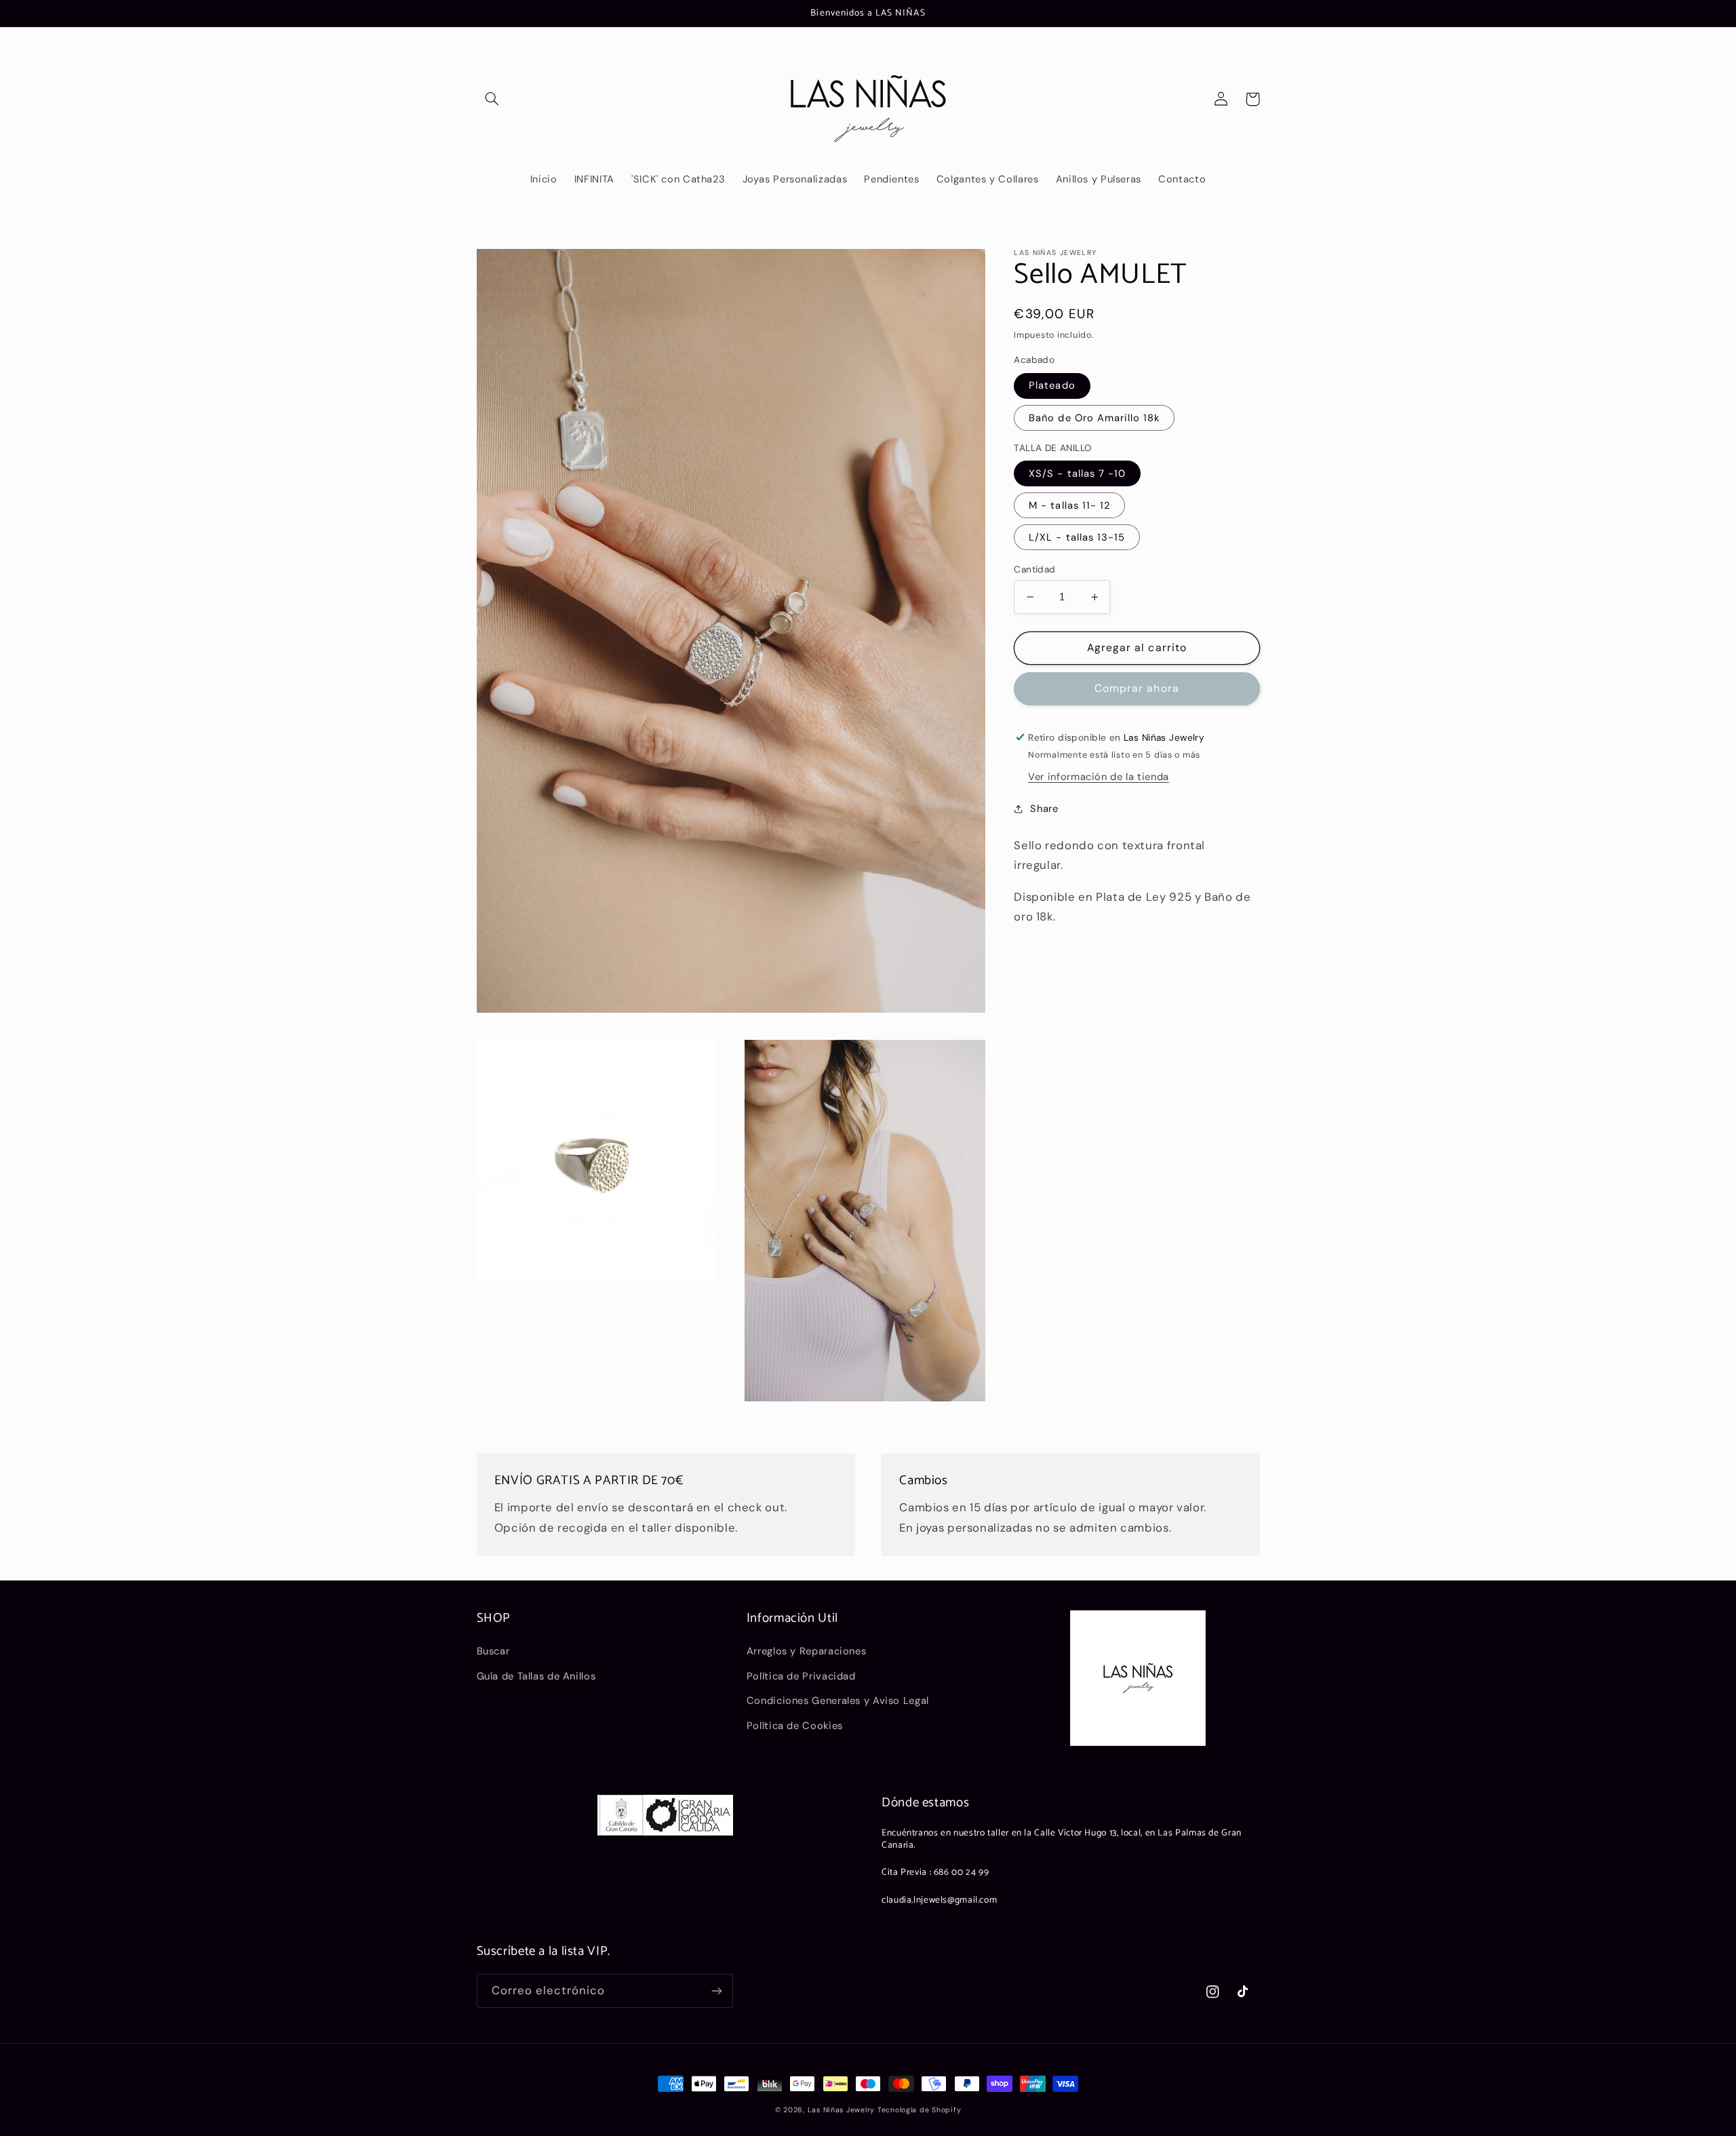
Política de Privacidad (801, 1676)
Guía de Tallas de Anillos (536, 1676)
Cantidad (1034, 569)
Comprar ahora (1137, 688)
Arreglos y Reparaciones (807, 1651)
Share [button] (1044, 809)
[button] (492, 99)
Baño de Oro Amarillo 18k (1094, 418)
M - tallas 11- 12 (1069, 505)
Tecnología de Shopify (919, 2110)
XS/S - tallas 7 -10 (1077, 473)
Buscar (493, 1651)
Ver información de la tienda (1099, 777)
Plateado (1052, 385)
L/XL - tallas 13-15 (1077, 537)
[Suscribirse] (716, 1991)
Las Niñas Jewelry (843, 2110)
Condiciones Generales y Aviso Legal (838, 1701)
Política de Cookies (795, 1726)
